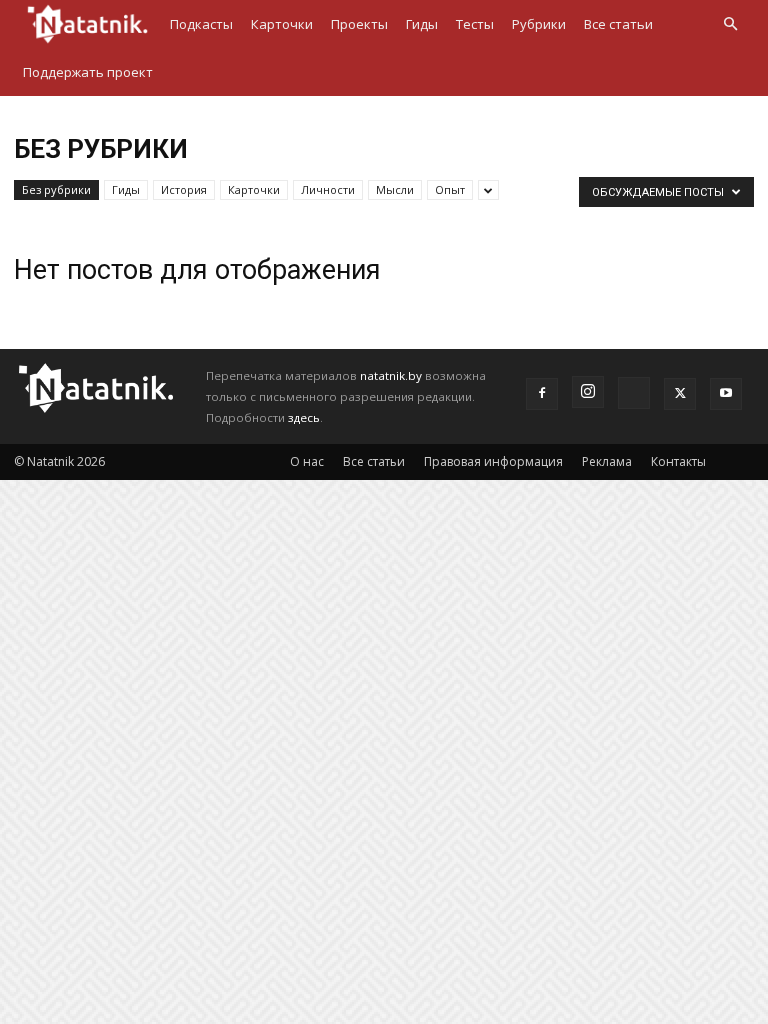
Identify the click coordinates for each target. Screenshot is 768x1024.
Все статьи (618, 24)
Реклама (607, 461)
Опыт (450, 189)
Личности (328, 189)
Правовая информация (493, 461)
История (184, 189)
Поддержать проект (88, 72)
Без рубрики (56, 189)
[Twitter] (680, 394)
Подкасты (201, 24)
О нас (307, 461)
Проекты (359, 24)
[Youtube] (726, 394)
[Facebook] (542, 394)
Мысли (395, 189)
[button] (730, 24)
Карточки (282, 24)
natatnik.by (391, 375)
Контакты (678, 461)
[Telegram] (634, 393)
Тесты (475, 24)
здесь (304, 417)
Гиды (422, 24)
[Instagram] (588, 392)
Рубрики (539, 24)
